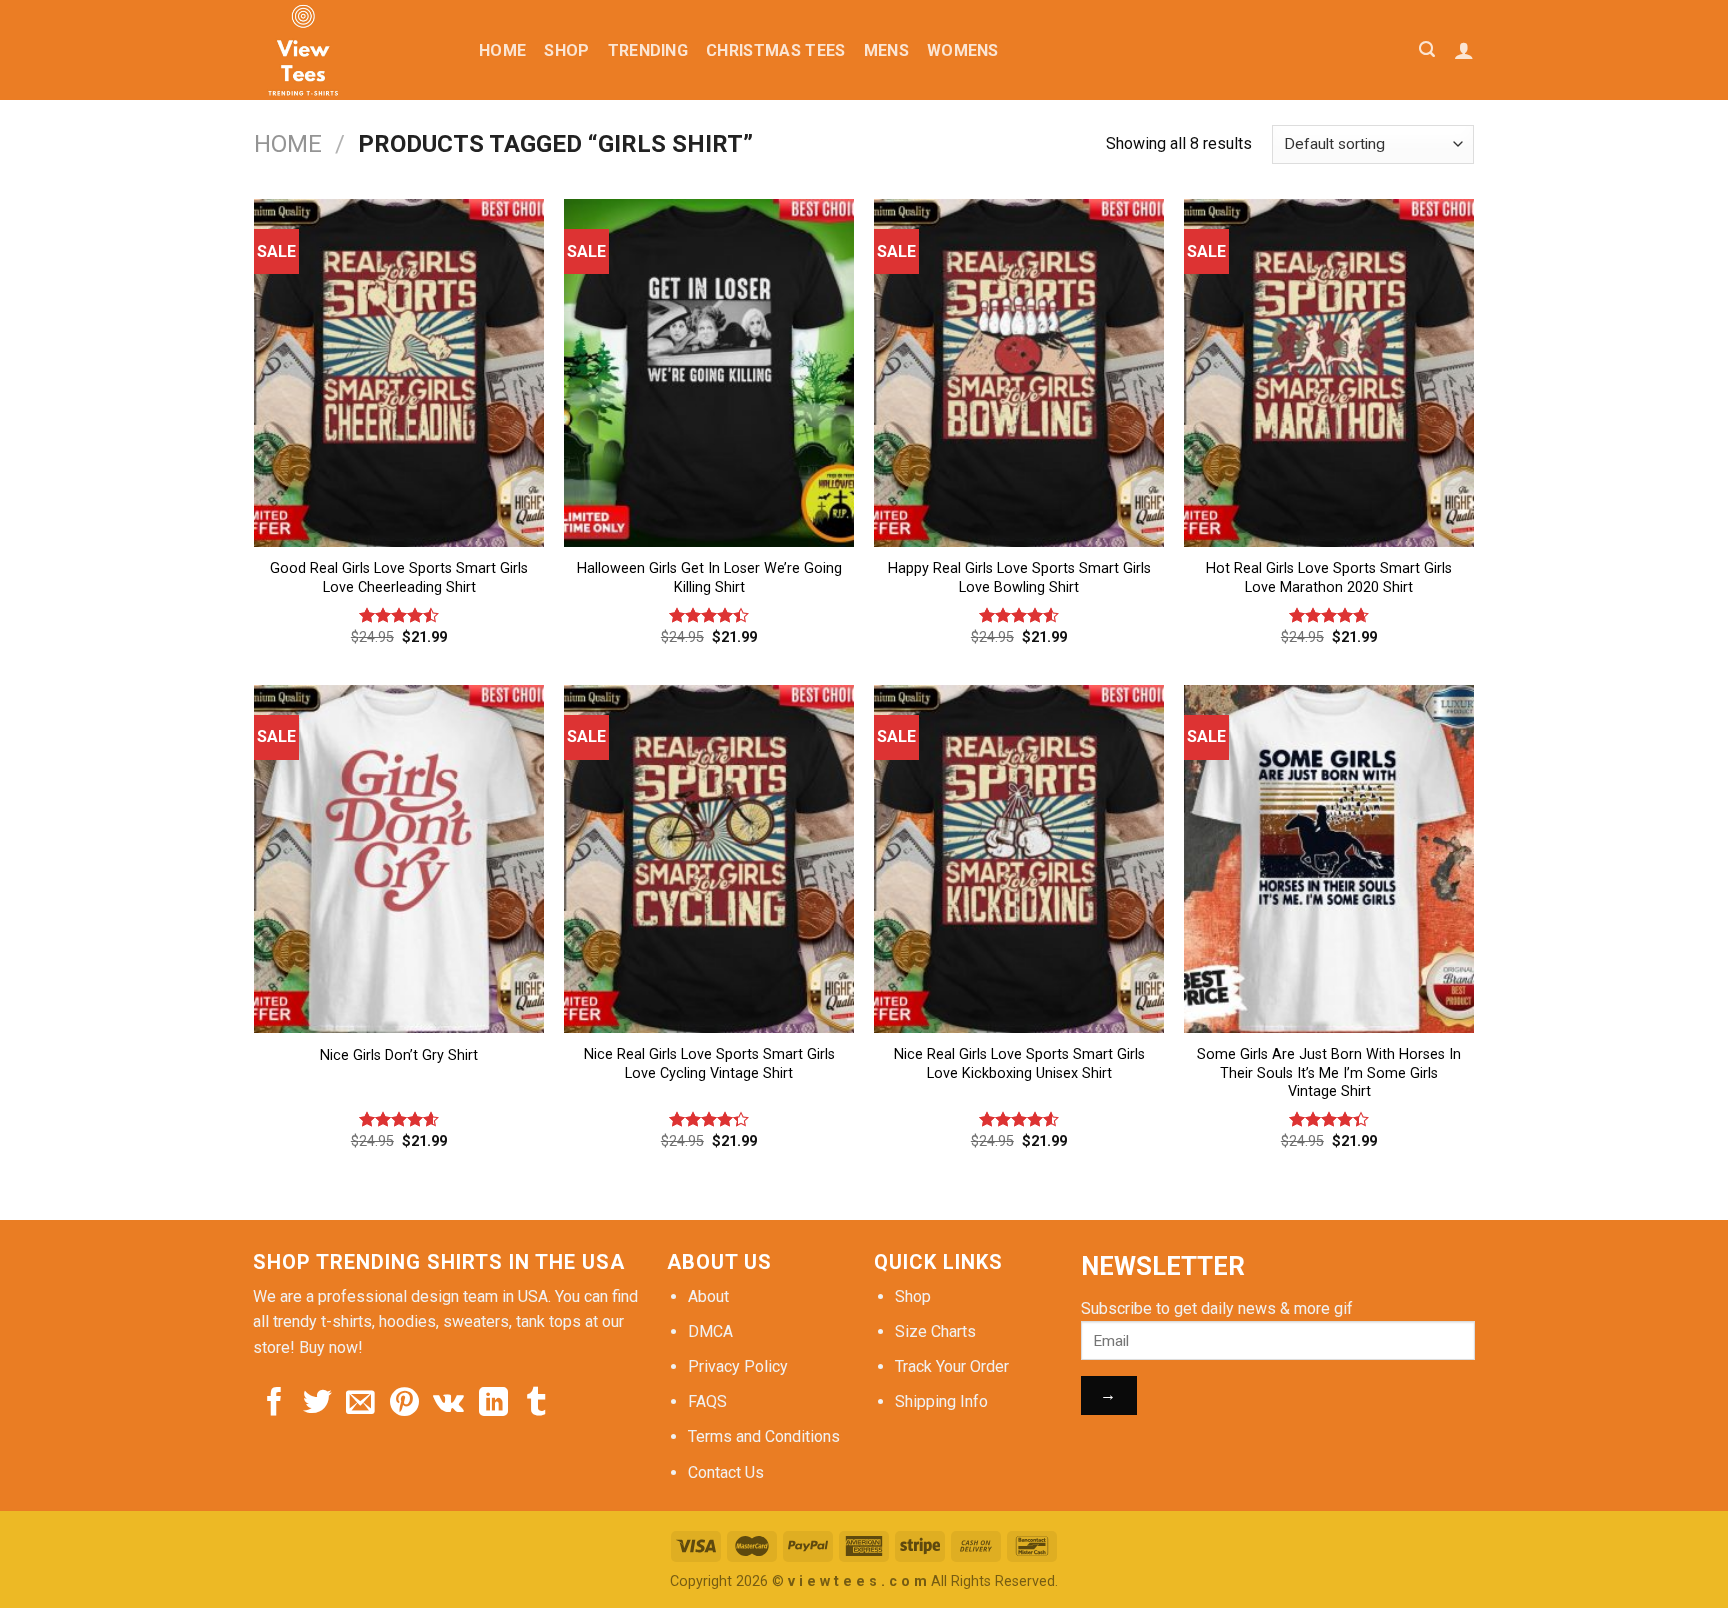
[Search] (1427, 49)
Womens (963, 50)
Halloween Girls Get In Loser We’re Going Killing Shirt (709, 578)
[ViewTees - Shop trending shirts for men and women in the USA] (351, 50)
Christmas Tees (775, 50)
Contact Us (726, 1472)
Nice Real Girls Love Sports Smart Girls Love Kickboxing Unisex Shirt (1019, 1064)
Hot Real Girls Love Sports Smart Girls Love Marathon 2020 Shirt (1329, 578)
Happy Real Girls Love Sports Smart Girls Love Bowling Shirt (1019, 578)
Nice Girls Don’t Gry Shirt (399, 1055)
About (708, 1296)
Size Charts (935, 1331)
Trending (648, 50)
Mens (886, 50)
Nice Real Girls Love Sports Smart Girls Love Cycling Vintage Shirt (709, 1064)
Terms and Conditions (764, 1436)
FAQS (707, 1401)
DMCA (710, 1331)
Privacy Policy (738, 1366)
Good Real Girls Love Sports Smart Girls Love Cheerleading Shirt (399, 578)
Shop (566, 50)
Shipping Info (941, 1401)
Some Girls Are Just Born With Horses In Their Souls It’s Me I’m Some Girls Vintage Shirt (1329, 1073)
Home (502, 50)
